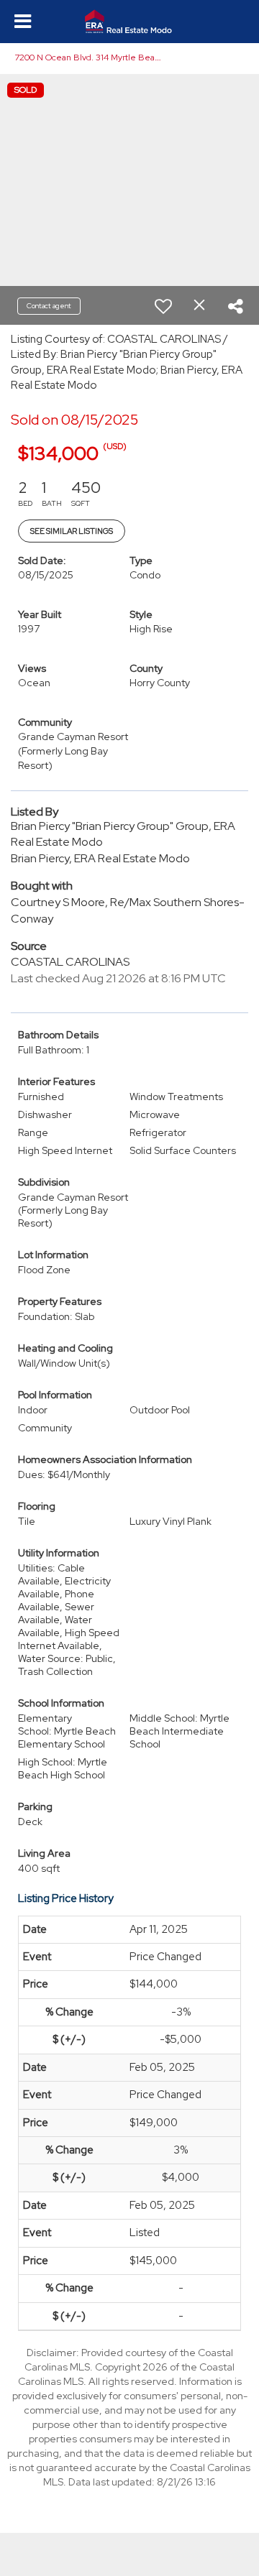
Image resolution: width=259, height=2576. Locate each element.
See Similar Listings (72, 531)
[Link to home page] (129, 22)
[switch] (163, 306)
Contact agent (49, 306)
